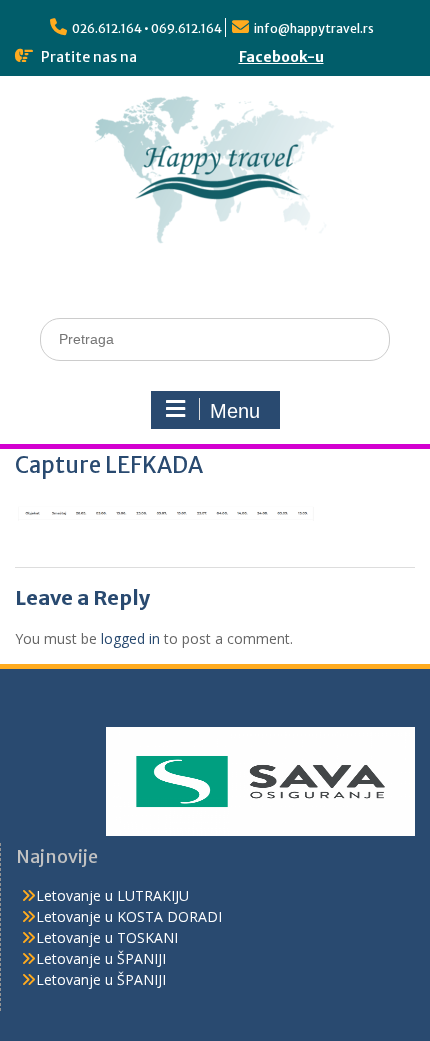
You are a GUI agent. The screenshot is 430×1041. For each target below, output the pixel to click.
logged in (130, 638)
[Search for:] (215, 338)
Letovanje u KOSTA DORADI (129, 916)
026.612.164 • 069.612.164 (147, 28)
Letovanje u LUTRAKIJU (112, 895)
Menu (235, 411)
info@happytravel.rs (314, 28)
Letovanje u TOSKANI (107, 937)
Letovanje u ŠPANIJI (101, 958)
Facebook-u (281, 57)
